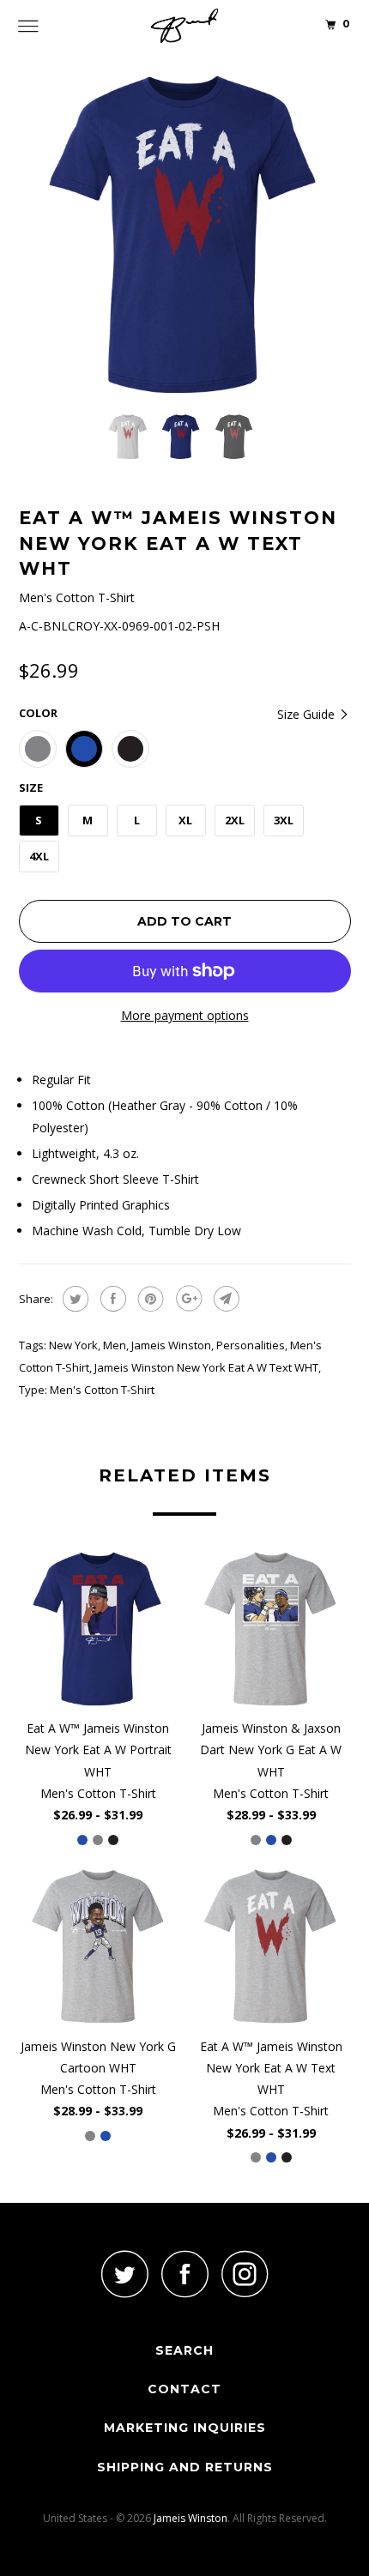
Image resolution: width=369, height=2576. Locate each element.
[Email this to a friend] (224, 1299)
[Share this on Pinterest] (149, 1299)
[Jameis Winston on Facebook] (184, 2274)
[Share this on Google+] (187, 1299)
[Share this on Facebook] (111, 1299)
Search (184, 2350)
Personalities (251, 1345)
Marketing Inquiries (185, 2428)
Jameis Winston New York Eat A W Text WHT (206, 1367)
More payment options (185, 1015)
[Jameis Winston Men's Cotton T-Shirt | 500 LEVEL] (185, 235)
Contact (184, 2389)
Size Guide (308, 714)
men (115, 1345)
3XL (284, 820)
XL (185, 820)
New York (73, 1345)
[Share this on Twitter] (73, 1299)
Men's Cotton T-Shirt (102, 1390)
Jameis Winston (171, 1345)
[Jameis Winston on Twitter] (124, 2274)
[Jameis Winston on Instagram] (245, 2274)
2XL (235, 820)
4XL (39, 856)
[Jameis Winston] (185, 26)
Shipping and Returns (185, 2467)
